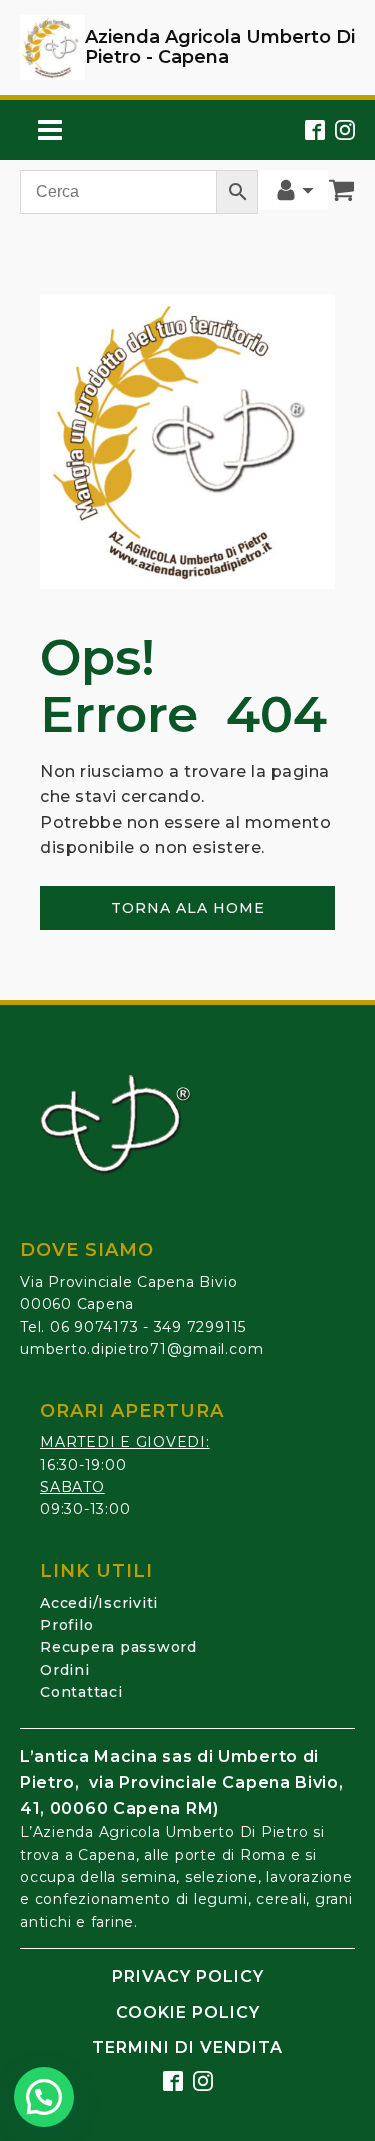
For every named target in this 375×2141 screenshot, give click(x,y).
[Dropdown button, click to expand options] (293, 190)
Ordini (65, 1670)
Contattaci (81, 1692)
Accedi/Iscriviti (99, 1603)
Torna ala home (188, 908)
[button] (44, 2097)
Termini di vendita (187, 2047)
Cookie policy (188, 2012)
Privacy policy (188, 1976)
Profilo (66, 1625)
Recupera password (118, 1647)
